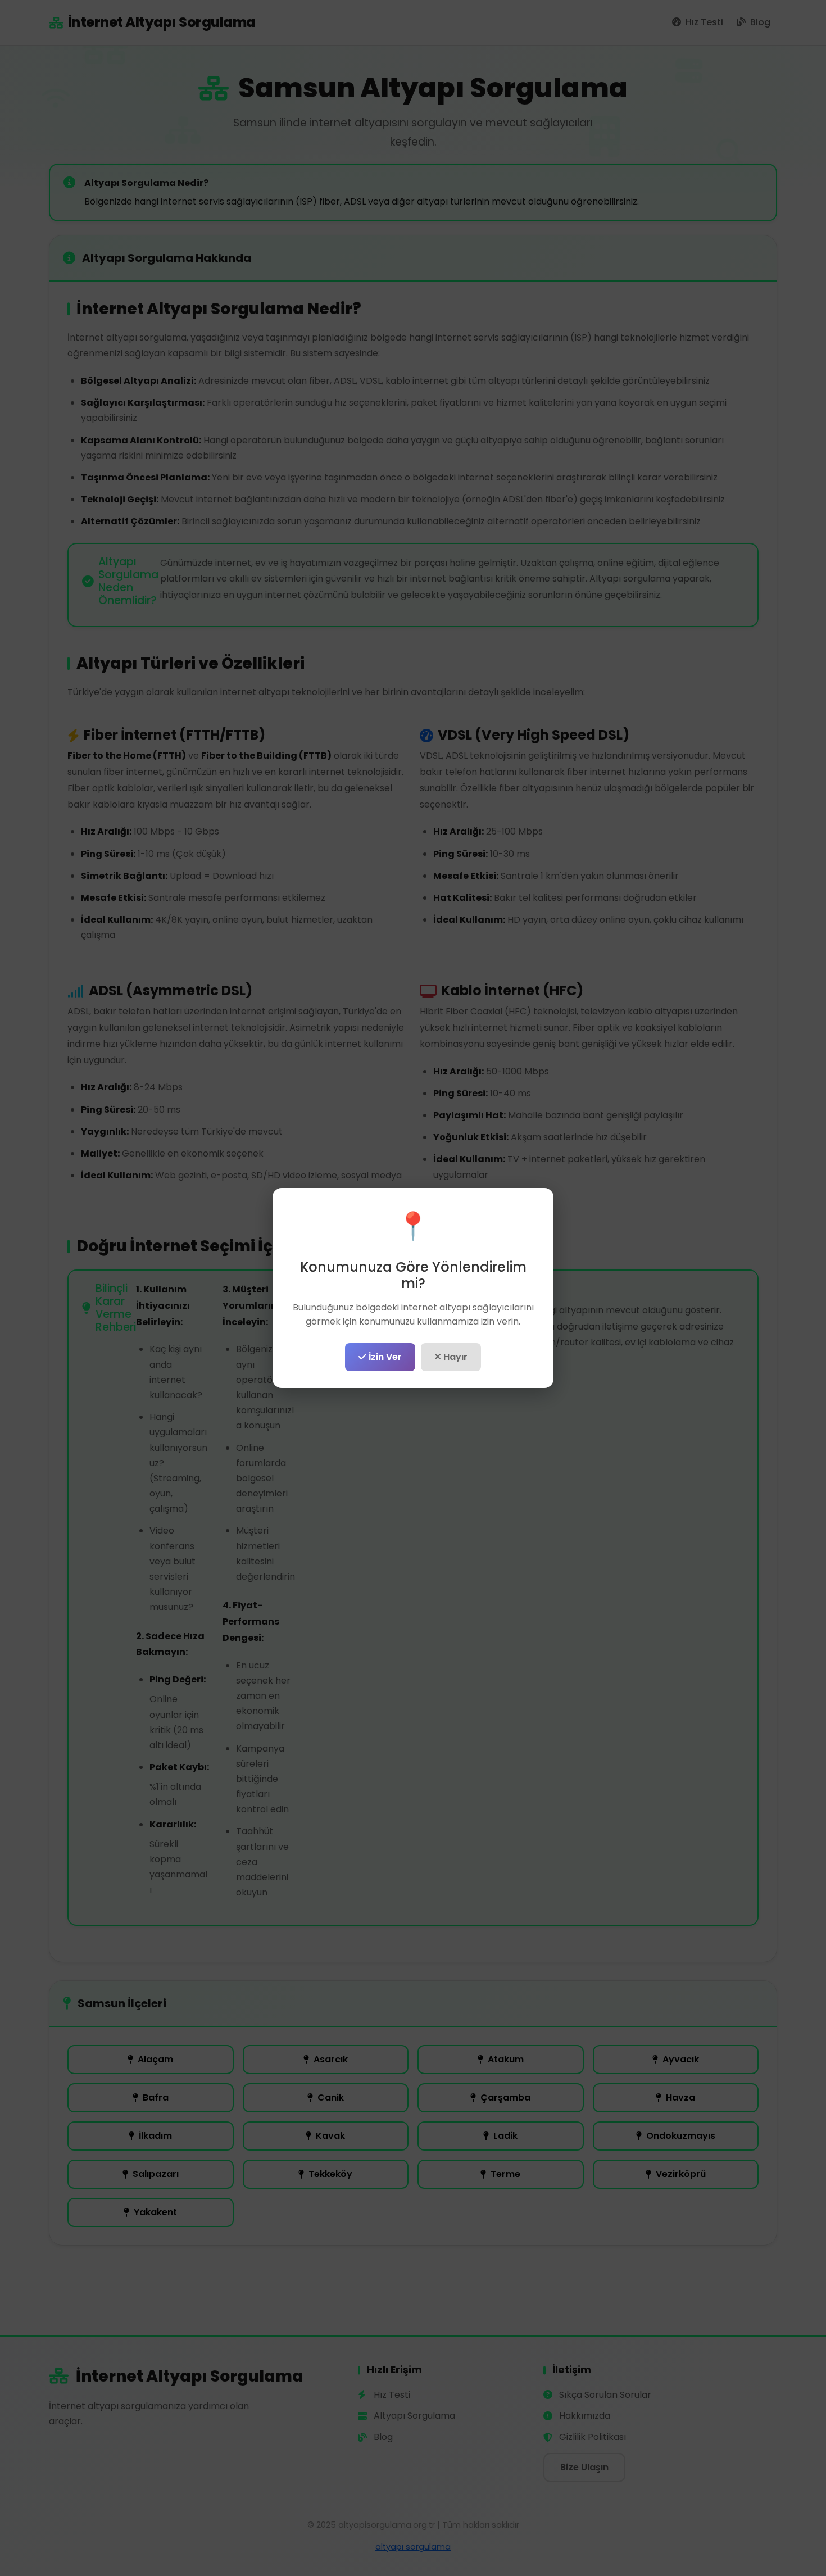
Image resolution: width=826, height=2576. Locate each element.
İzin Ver (384, 1357)
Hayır (454, 1357)
